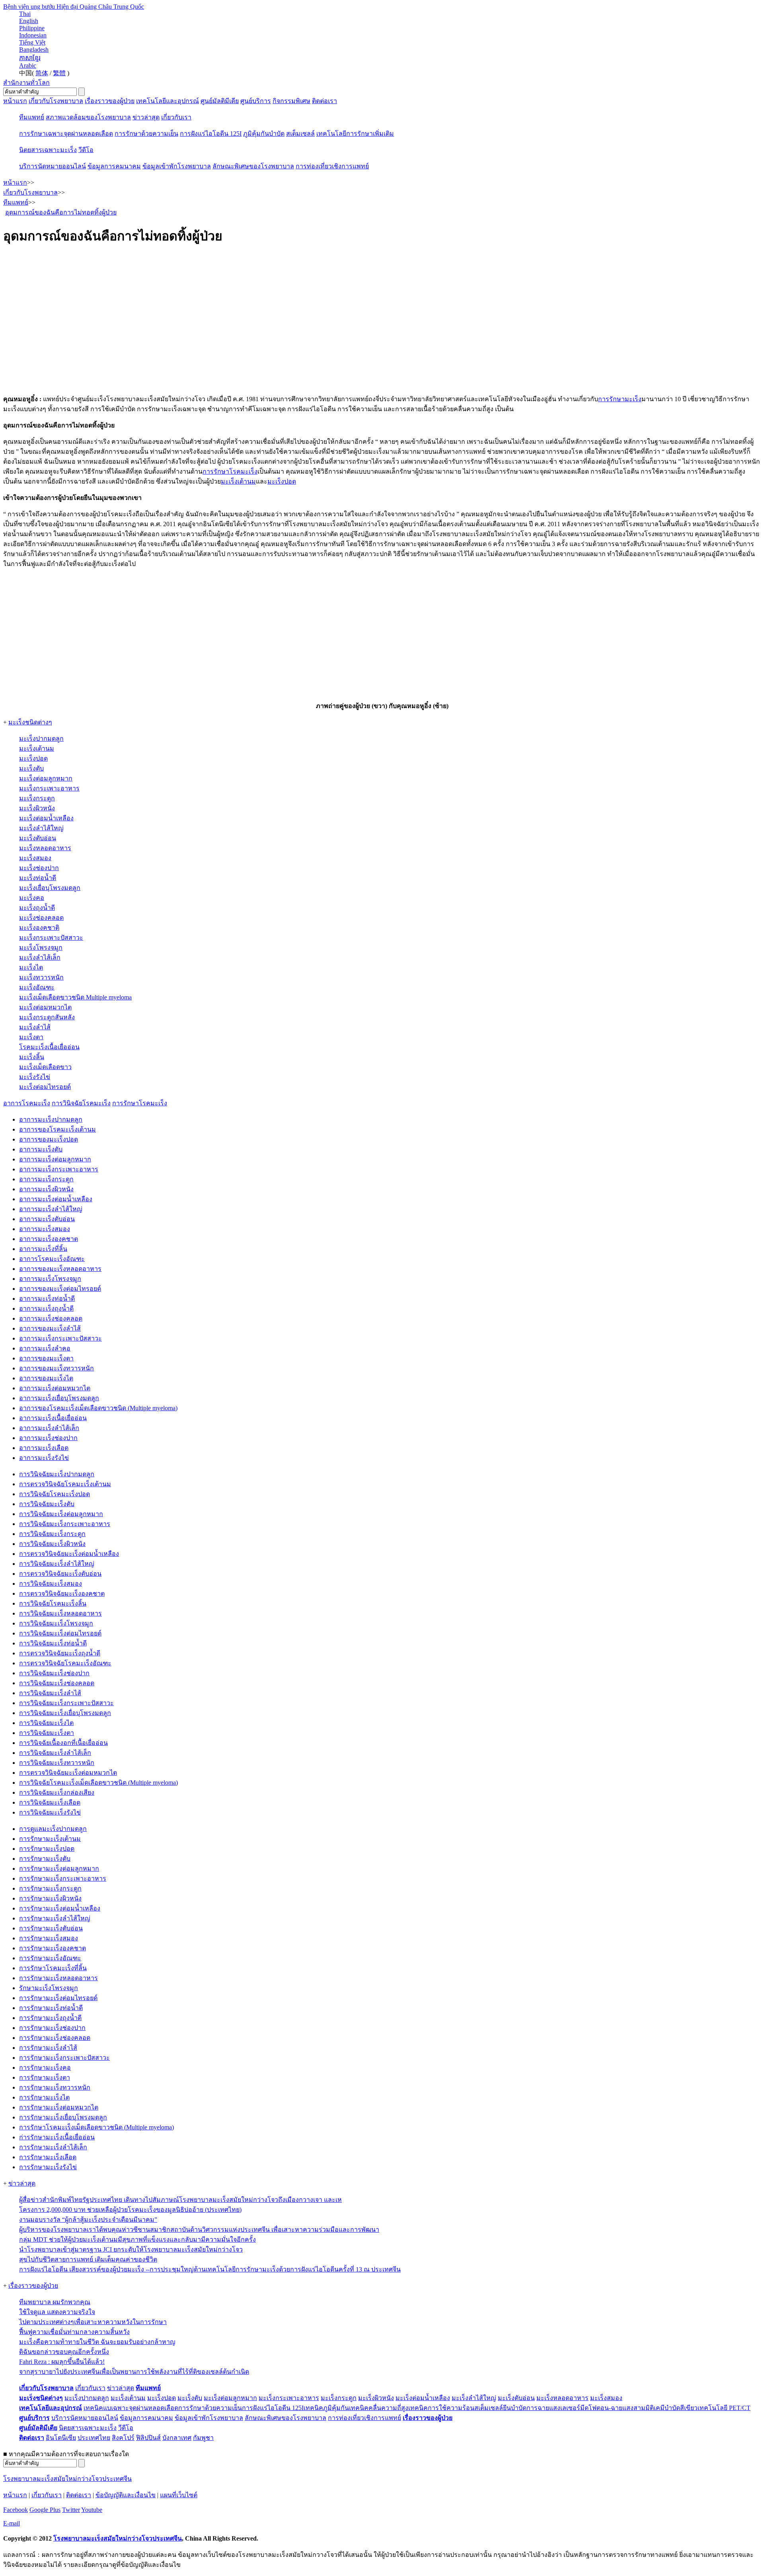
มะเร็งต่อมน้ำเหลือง (46, 818)
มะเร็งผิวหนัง (37, 808)
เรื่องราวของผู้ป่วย (110, 101)
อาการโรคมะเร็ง (27, 1103)
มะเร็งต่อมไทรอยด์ (45, 1087)
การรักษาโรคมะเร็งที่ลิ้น (53, 1968)
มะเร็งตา (31, 1037)
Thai (25, 14)
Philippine (32, 28)
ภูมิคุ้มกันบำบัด (264, 134)
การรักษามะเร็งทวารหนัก (55, 2087)
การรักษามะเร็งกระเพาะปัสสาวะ (64, 2058)
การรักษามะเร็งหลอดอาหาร (58, 1978)
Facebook (16, 2510)
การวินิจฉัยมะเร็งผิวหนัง (52, 1544)
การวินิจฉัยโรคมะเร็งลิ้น (53, 1603)
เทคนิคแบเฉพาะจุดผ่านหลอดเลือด (131, 2408)
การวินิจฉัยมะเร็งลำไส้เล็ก (55, 1753)
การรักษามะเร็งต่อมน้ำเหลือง (60, 1908)
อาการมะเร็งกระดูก (46, 1179)
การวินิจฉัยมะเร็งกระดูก (52, 1534)
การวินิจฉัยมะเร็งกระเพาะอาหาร (65, 1524)
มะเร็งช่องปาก (39, 868)
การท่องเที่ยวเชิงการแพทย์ (332, 166)
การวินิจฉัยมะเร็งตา (47, 1733)
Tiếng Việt (32, 42)
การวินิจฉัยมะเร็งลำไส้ (50, 1693)
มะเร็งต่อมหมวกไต (45, 1007)
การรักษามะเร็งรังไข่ (48, 2167)
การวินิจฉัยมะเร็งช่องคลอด (57, 1683)
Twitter (71, 2510)
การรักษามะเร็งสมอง (49, 1938)
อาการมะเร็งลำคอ (45, 1348)
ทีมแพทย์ (32, 117)
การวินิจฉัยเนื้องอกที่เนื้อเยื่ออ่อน (63, 1743)
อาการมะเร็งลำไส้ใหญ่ (51, 1209)
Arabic (28, 65)
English (29, 21)
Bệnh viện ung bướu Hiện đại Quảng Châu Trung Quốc (74, 7)
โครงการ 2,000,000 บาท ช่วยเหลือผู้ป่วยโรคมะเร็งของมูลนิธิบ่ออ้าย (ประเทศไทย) (130, 2210)
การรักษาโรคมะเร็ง (230, 471)
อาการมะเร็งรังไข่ (44, 1458)
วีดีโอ (86, 150)
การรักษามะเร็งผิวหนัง (50, 1898)
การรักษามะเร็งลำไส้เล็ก (53, 2147)
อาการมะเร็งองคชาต (49, 1239)
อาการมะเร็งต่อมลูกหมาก (55, 1159)
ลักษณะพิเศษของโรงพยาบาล (253, 166)
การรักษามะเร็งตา (45, 2077)
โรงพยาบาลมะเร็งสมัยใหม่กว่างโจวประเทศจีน (67, 2479)
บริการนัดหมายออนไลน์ (53, 166)
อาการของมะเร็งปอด (49, 1139)
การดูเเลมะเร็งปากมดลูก (53, 1829)
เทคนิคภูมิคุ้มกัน (326, 2408)
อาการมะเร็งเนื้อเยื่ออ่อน (53, 1418)
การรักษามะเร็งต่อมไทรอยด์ (58, 1998)
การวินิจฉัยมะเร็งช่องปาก (54, 1673)
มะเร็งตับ (31, 768)
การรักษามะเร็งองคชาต (53, 1948)
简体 (42, 73)
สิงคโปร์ (123, 2438)
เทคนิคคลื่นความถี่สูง (379, 2408)
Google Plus (45, 2510)
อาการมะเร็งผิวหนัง (46, 1189)
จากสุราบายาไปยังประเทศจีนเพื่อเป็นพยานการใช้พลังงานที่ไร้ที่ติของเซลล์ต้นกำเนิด (134, 2372)
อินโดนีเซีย (61, 2438)
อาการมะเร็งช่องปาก (48, 1438)
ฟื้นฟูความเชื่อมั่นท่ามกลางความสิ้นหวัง (74, 2332)
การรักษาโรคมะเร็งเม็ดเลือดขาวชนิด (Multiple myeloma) (96, 2127)
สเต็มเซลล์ (300, 134)
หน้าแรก (15, 101)
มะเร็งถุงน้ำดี (37, 908)
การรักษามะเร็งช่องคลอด (55, 2038)
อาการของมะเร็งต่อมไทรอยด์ (60, 1289)
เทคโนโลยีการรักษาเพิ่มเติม (355, 134)
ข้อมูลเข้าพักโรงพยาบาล (177, 166)
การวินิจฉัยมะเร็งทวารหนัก (57, 1763)
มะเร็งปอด (282, 481)
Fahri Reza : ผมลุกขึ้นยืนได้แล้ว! (62, 2362)
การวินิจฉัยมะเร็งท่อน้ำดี (53, 1643)
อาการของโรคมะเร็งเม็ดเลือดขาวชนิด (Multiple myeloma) (98, 1408)
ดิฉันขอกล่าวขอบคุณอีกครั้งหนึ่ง (64, 2352)
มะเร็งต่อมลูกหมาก (46, 778)
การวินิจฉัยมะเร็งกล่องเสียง (57, 1792)
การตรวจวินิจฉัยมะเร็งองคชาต (62, 1593)
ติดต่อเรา (325, 101)
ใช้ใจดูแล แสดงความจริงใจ (57, 2312)
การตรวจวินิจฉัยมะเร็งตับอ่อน (60, 1574)
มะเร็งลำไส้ (35, 1027)
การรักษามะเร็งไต (44, 2097)
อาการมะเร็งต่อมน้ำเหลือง (56, 1199)
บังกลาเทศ (177, 2438)
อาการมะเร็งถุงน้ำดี (46, 1308)
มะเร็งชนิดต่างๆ (30, 722)
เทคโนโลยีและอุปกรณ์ (168, 101)
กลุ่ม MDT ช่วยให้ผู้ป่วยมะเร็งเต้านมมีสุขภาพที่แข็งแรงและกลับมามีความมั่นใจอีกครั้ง (137, 2239)
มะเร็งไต (31, 967)
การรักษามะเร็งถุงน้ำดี (50, 2018)
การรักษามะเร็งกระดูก (50, 1888)
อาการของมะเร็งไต (46, 1378)
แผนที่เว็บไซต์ (179, 2495)
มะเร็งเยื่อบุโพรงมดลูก (50, 888)
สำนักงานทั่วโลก (26, 83)
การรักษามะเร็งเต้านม (50, 1839)
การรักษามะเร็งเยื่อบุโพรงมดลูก (63, 2117)
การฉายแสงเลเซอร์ (553, 2408)
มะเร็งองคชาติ (39, 928)
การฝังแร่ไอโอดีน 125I (211, 134)
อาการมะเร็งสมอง (45, 1229)
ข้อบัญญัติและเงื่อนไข (126, 2495)
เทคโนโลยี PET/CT (724, 2408)
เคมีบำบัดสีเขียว (676, 2408)
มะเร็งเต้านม (238, 481)
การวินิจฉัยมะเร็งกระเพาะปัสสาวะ (66, 1703)
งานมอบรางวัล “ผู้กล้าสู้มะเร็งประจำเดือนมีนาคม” (88, 2220)
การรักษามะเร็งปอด (47, 1849)
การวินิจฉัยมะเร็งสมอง (51, 1584)
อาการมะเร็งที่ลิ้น (43, 1249)
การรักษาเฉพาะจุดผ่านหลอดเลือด (66, 134)
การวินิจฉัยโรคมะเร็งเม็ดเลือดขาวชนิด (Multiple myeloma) (98, 1783)
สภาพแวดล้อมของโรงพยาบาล (88, 117)
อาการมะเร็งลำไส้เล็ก (49, 1428)
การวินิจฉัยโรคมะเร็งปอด (55, 1494)
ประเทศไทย (94, 2438)
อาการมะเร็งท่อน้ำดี (47, 1299)
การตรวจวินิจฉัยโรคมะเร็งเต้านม (65, 1484)
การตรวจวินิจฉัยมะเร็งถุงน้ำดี (60, 1653)
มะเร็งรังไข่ (35, 1077)
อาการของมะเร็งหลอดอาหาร (60, 1269)
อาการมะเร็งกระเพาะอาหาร (59, 1169)
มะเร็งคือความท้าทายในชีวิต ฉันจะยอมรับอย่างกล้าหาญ (97, 2342)
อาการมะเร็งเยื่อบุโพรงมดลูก (59, 1398)
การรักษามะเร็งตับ (45, 1859)
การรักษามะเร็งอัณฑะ (50, 1958)
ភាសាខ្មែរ (30, 58)
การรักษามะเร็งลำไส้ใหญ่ (55, 1918)
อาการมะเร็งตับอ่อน (47, 1219)
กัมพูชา (203, 2438)
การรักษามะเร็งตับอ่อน (51, 1928)
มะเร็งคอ (32, 898)
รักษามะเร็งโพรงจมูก (49, 1988)
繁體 (59, 73)
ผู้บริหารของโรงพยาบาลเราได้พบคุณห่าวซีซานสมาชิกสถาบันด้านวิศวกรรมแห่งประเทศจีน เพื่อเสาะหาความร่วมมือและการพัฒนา (199, 2230)
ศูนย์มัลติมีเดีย (220, 101)
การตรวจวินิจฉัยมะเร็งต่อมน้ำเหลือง (69, 1554)
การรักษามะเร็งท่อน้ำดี (51, 2008)
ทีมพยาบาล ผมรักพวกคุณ (55, 2302)
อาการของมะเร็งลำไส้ (50, 1328)
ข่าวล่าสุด (146, 117)
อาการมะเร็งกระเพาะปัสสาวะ (60, 1338)
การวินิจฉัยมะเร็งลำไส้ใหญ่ (57, 1564)
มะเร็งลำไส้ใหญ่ (41, 828)
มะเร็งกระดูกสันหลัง (47, 1017)
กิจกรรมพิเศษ (291, 101)
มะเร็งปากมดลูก (41, 739)
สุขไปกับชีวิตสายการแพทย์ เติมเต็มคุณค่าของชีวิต (88, 2259)
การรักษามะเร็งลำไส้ (48, 2048)
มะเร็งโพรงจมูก (41, 947)
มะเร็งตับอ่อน (38, 838)
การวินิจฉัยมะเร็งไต (46, 1723)
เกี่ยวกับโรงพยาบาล (56, 101)
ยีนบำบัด (515, 2408)
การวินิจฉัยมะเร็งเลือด (50, 1802)
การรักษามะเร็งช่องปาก (52, 2028)
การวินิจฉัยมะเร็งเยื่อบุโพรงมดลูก (65, 1713)
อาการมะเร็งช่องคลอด (51, 1318)
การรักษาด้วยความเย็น (146, 134)
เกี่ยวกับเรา (176, 117)
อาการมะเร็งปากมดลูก (51, 1119)
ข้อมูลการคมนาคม (114, 166)
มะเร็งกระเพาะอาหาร (49, 788)
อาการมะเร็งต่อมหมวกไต (55, 1388)
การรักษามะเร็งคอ (45, 2068)
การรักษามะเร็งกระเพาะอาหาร (63, 1878)
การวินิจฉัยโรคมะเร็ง (81, 1103)
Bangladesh (34, 50)
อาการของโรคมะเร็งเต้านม (57, 1129)
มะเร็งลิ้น (32, 1057)
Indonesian (33, 35)
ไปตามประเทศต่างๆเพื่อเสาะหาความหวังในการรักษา (93, 2322)
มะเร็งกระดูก (37, 798)
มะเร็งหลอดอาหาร (45, 848)
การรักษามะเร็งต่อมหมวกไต (59, 2107)
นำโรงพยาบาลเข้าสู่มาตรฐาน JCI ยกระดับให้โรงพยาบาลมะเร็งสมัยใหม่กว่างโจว (131, 2249)
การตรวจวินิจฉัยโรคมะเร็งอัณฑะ (65, 1663)
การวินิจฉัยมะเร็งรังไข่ (50, 1812)
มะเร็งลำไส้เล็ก (40, 957)
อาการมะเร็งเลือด (44, 1448)
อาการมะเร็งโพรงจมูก (50, 1279)
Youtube (92, 2510)
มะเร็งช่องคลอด (41, 918)
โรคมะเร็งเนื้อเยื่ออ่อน (49, 1047)
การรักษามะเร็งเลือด (48, 2157)
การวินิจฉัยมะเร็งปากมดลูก (57, 1474)
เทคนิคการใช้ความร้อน (441, 2408)
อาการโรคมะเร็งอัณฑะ (52, 1259)
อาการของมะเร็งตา (46, 1358)
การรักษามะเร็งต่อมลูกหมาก (59, 1869)
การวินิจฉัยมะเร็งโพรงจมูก (56, 1623)
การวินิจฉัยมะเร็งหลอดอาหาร (60, 1613)
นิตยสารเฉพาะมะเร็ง (48, 150)
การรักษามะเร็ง (620, 399)
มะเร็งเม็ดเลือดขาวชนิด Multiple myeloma (75, 997)
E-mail (12, 2523)
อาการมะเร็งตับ (41, 1149)
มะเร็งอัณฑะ (37, 987)
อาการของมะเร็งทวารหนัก (57, 1368)
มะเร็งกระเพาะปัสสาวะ (51, 938)
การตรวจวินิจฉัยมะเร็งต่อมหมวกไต (68, 1773)
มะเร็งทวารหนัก (41, 977)
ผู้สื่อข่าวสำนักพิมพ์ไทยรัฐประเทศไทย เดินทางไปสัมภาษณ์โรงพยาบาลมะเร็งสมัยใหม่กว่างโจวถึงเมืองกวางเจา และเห (180, 2200)
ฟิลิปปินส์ (148, 2438)
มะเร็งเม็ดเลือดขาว (45, 1067)
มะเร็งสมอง (35, 858)
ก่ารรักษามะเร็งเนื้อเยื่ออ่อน (57, 2137)
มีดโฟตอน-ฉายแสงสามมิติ (617, 2408)
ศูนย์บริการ (256, 101)
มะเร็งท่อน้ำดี (38, 878)
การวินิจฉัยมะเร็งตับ (47, 1504)
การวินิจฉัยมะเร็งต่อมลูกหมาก (61, 1514)
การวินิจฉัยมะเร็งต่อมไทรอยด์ (60, 1633)
